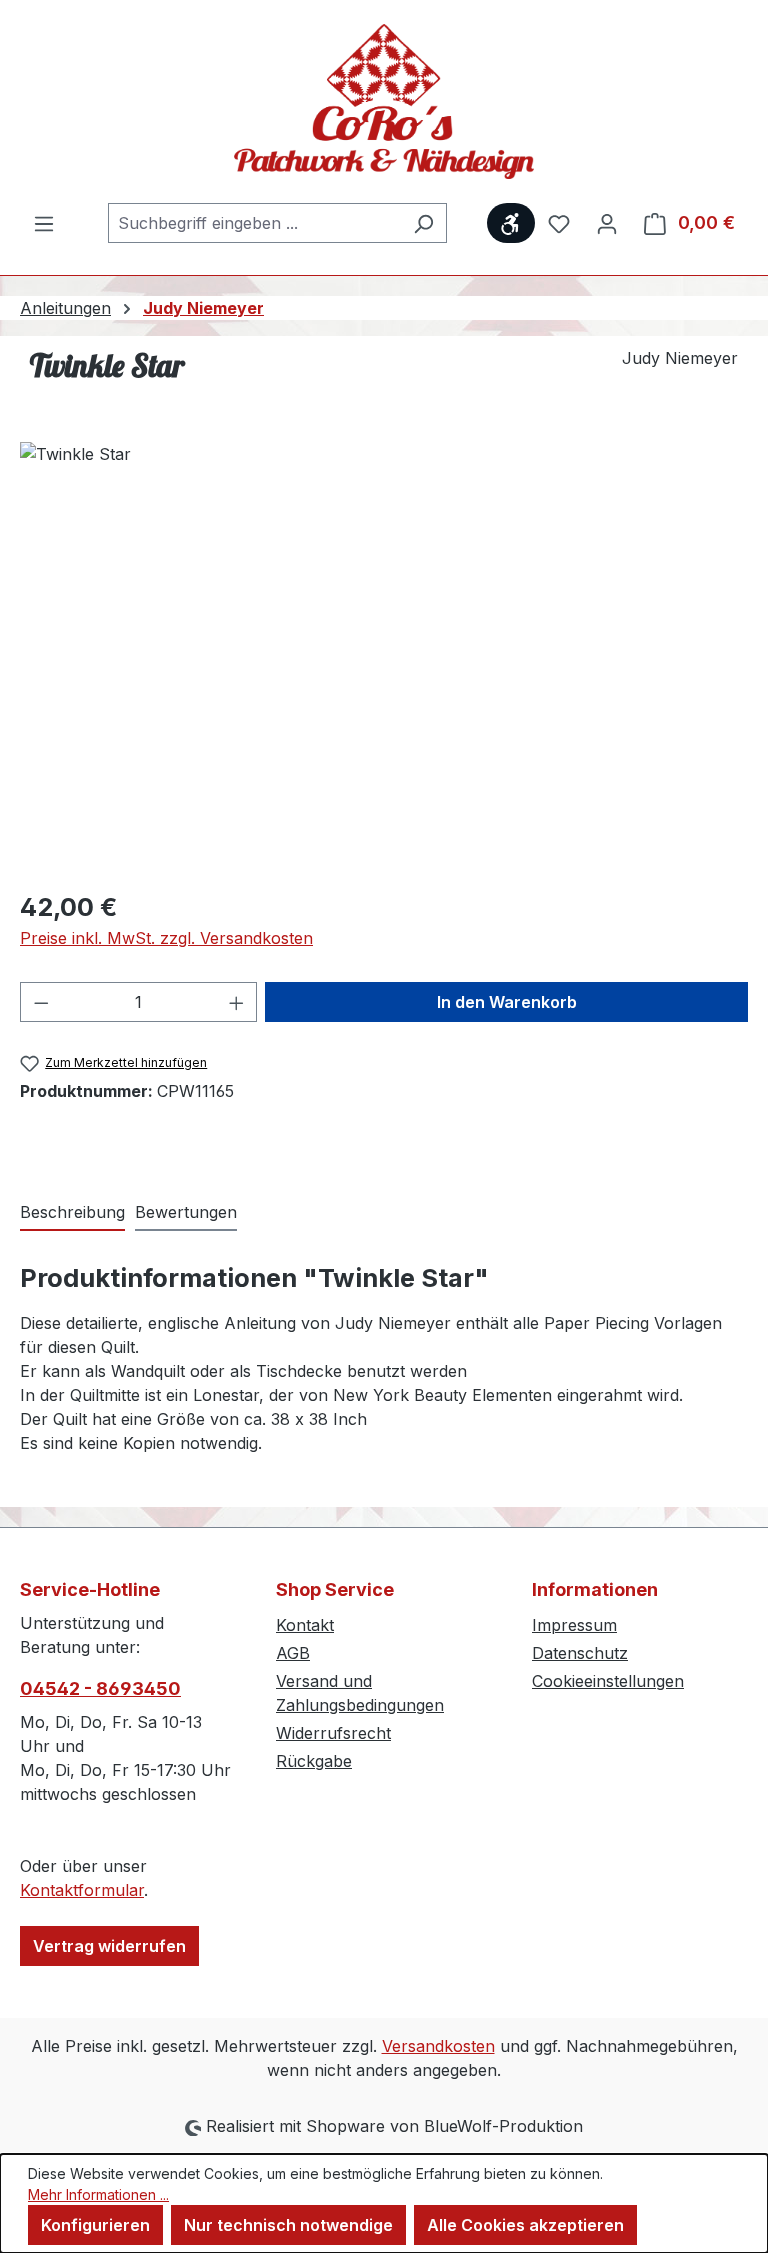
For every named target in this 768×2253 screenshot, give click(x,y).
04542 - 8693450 (100, 1688)
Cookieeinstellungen (608, 1681)
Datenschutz (580, 1653)
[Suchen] (423, 223)
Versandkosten (438, 2046)
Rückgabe (314, 1761)
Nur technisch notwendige (288, 2225)
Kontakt (305, 1625)
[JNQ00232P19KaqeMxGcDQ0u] (383, 657)
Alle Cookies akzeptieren (525, 2225)
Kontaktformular (82, 1890)
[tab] (72, 1213)
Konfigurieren (95, 2225)
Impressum (574, 1625)
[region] (384, 657)
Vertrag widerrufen (109, 1946)
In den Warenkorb (507, 1002)
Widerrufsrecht (333, 1733)
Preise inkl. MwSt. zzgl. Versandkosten (166, 938)
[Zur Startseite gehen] (384, 101)
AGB (293, 1653)
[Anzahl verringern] (41, 1002)
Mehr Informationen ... (98, 2194)
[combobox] (254, 223)
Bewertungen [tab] (186, 1212)
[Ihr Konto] (607, 223)
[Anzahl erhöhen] (237, 1002)
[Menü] (44, 223)
